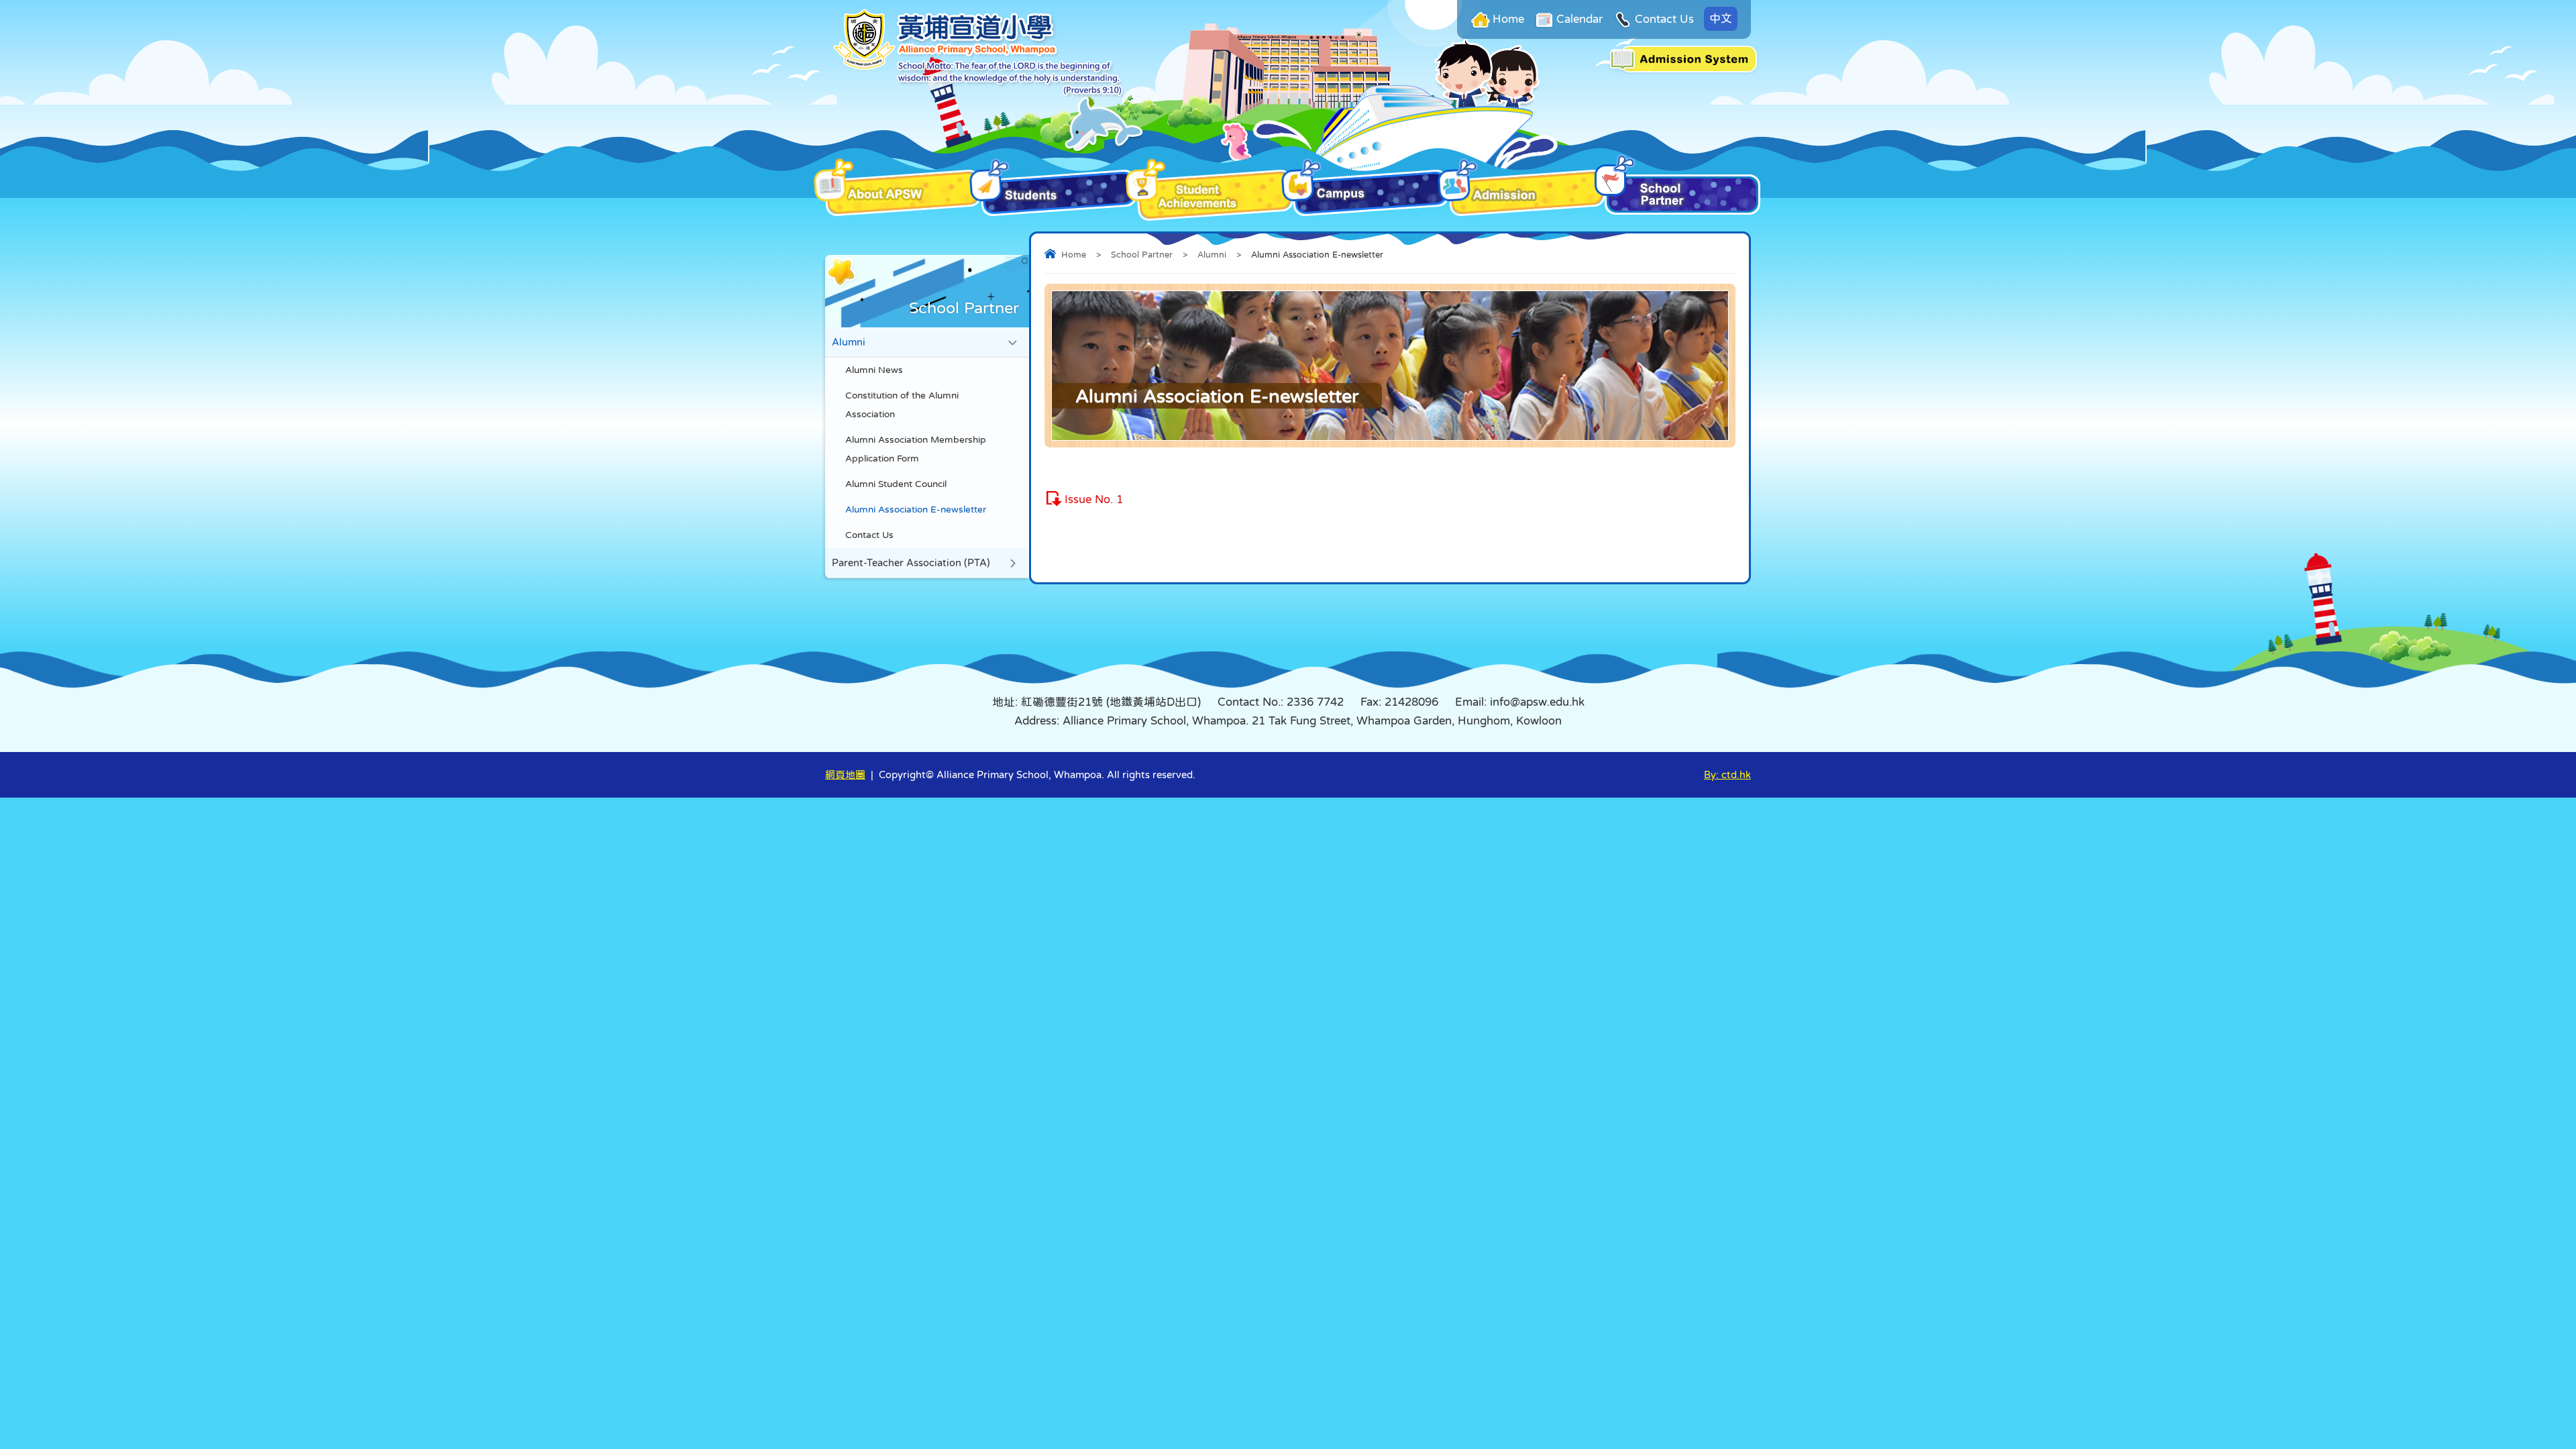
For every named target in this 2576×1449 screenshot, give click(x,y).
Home (1508, 19)
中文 (1721, 18)
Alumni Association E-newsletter (916, 509)
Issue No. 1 (1094, 499)
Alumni (1212, 255)
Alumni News (874, 370)
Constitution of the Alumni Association (902, 405)
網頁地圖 (845, 774)
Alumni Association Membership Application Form (916, 449)
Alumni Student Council (896, 484)
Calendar (1579, 19)
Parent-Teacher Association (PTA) (911, 562)
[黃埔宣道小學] (978, 94)
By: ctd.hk (1727, 774)
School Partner (1142, 255)
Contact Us (1664, 19)
